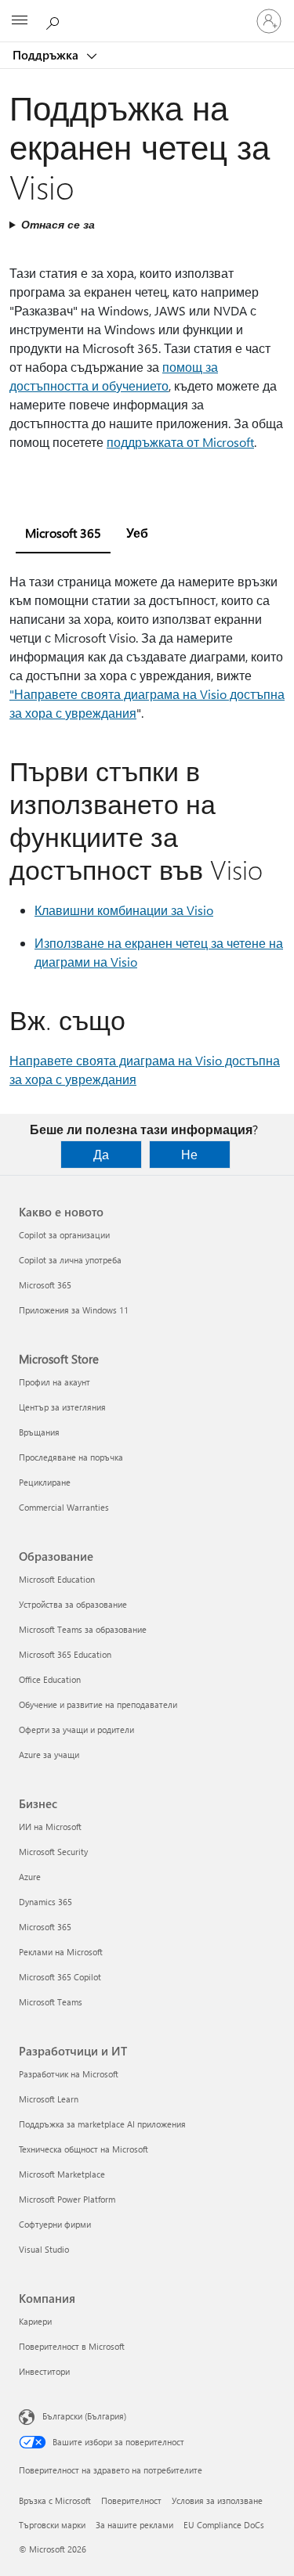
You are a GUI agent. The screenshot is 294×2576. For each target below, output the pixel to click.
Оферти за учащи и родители (76, 1729)
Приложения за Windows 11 (74, 1310)
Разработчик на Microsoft (69, 2074)
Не (189, 1154)
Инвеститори (44, 2371)
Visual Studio (44, 2249)
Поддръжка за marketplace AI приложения (102, 2124)
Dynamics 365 (45, 1902)
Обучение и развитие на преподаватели (98, 1704)
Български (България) (84, 2416)
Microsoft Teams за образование (83, 1629)
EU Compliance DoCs (224, 2525)
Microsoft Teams (51, 2002)
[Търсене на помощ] (55, 20)
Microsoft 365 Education (65, 1654)
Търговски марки (52, 2525)
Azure (30, 1877)
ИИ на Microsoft (50, 1827)
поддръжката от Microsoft (180, 442)
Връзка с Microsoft (55, 2500)
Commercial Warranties (64, 1507)
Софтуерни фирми (55, 2224)
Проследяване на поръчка (71, 1457)
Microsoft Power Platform (67, 2199)
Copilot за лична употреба (70, 1260)
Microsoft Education (57, 1579)
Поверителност (131, 2500)
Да (101, 1154)
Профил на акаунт (54, 1382)
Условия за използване (217, 2500)
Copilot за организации (64, 1235)
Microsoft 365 (45, 1285)
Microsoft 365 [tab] (63, 533)
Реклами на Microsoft (61, 1952)
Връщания (39, 1432)
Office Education (50, 1679)
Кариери (35, 2321)
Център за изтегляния (62, 1407)
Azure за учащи (49, 1755)
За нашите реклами (134, 2525)
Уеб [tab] (137, 533)
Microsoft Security (53, 1852)
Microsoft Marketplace (62, 2174)
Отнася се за (58, 224)
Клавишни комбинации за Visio (124, 910)
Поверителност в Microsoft (72, 2346)
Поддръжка (47, 55)
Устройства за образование (73, 1604)
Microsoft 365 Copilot (60, 1977)
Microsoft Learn (49, 2099)
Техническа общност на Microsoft (83, 2149)
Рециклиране (45, 1482)
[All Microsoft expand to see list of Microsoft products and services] (20, 21)
